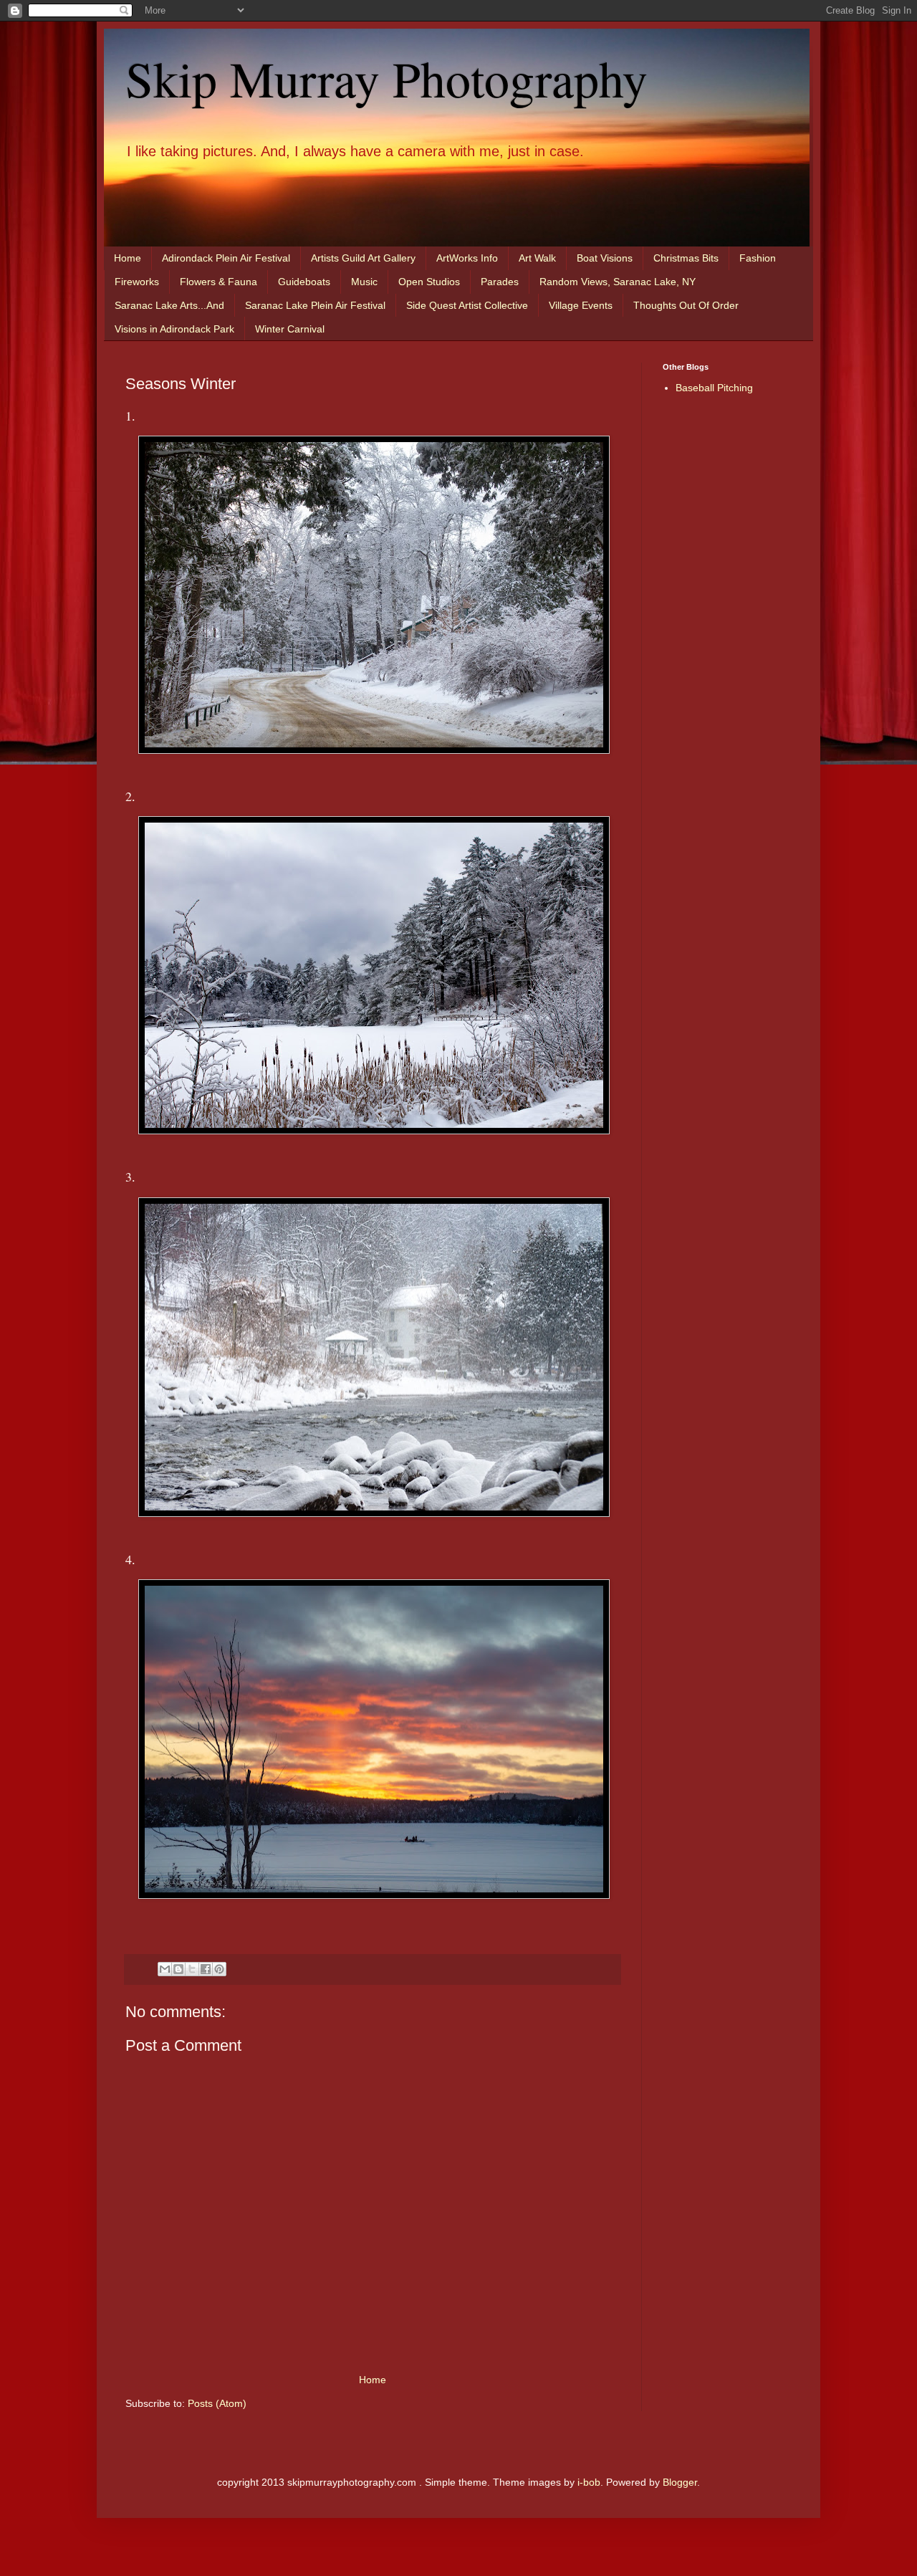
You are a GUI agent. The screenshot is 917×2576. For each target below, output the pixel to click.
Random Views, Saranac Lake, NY (618, 282)
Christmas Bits (686, 258)
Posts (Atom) (217, 2403)
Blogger (680, 2482)
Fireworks (137, 282)
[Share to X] (192, 1969)
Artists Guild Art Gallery (363, 258)
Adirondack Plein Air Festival (226, 258)
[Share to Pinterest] (219, 1969)
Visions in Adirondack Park (174, 329)
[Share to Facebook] (206, 1969)
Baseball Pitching (714, 388)
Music (364, 282)
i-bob (589, 2482)
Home (128, 258)
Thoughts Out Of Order (686, 305)
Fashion (758, 258)
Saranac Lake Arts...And (169, 305)
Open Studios (429, 282)
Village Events (581, 305)
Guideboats (304, 282)
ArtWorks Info (467, 258)
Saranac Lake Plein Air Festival (315, 305)
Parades (500, 282)
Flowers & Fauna (219, 282)
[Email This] (165, 1969)
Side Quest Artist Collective (467, 305)
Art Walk (537, 258)
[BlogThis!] (178, 1969)
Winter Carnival (290, 329)
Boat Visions (605, 258)
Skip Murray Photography (387, 78)
